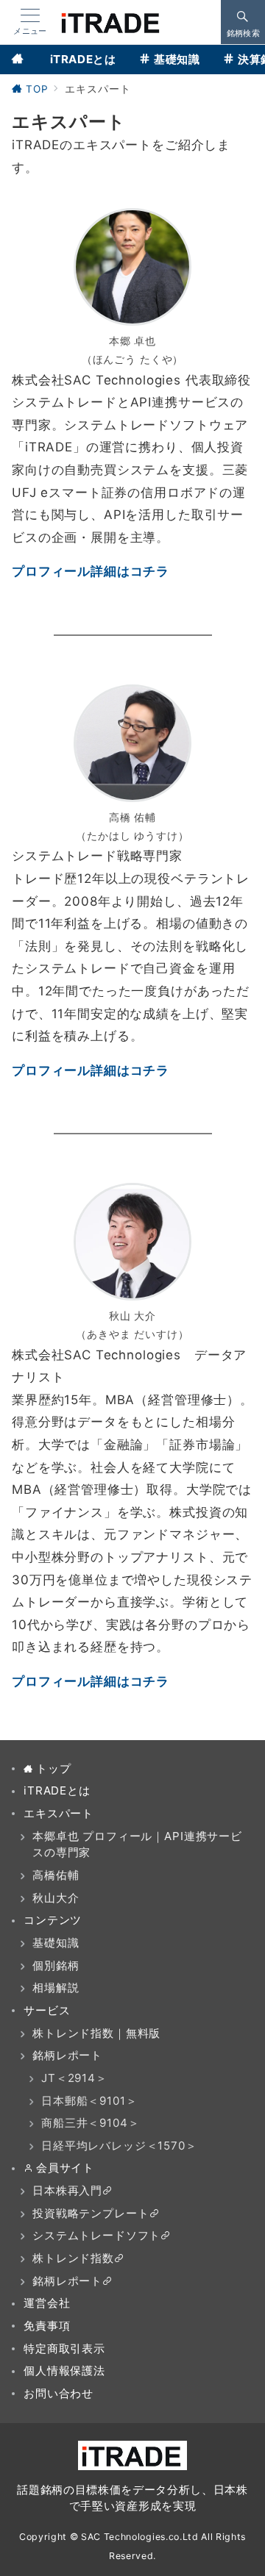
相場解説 (56, 1988)
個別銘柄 (56, 1965)
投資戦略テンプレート (91, 2213)
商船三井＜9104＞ (91, 2123)
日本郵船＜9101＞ (89, 2101)
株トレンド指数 (73, 2258)
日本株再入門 (67, 2190)
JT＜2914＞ (74, 2078)
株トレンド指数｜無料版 (96, 2033)
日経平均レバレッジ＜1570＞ (119, 2146)
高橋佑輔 (56, 1875)
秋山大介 (56, 1898)
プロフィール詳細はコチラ (91, 571)
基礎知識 (56, 1943)
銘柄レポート (67, 2055)
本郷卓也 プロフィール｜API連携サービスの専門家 (137, 1845)
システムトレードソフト (96, 2235)
